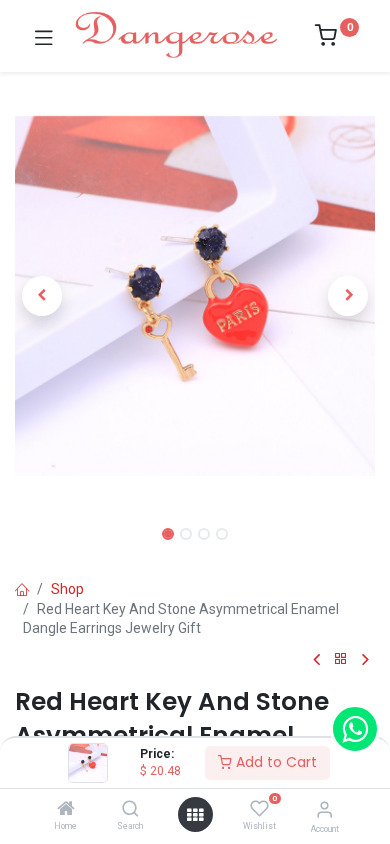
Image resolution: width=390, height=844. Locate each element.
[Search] (130, 810)
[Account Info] (324, 809)
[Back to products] (341, 659)
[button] (42, 296)
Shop (67, 589)
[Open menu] (195, 815)
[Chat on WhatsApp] (355, 729)
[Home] (66, 810)
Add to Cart (274, 762)
